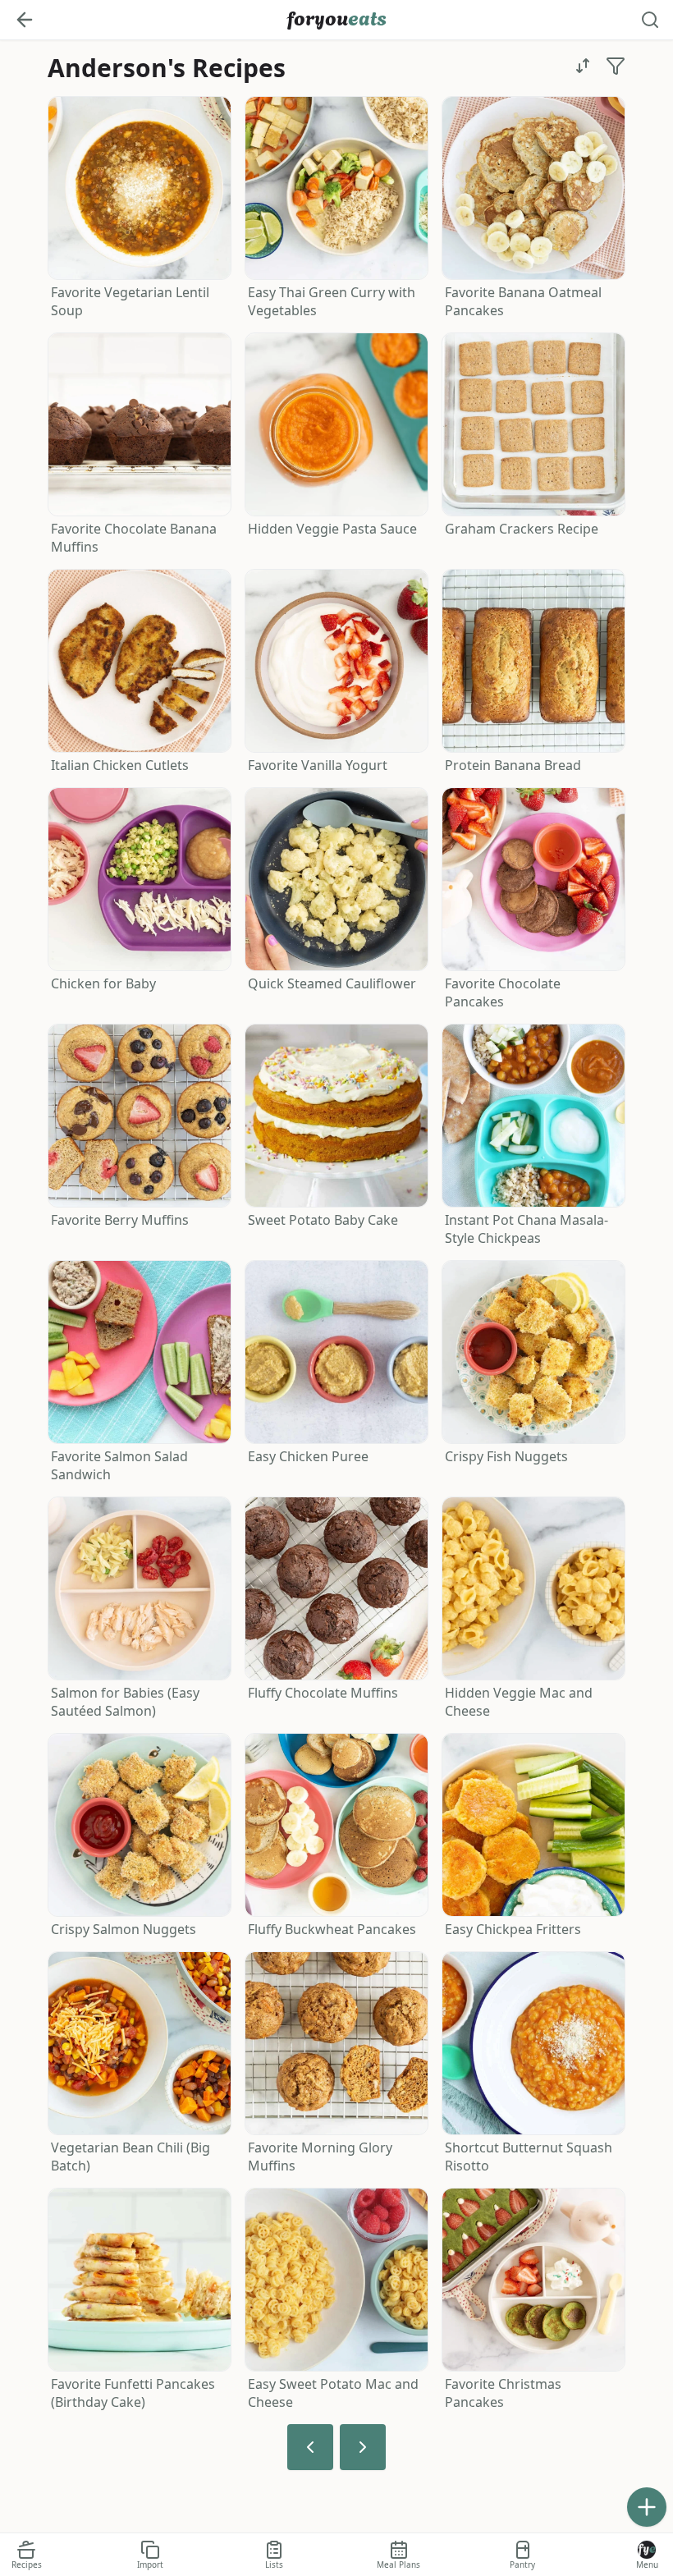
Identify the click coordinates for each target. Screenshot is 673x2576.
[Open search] (650, 20)
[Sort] (583, 66)
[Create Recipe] (647, 2507)
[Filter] (616, 66)
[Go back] (25, 20)
